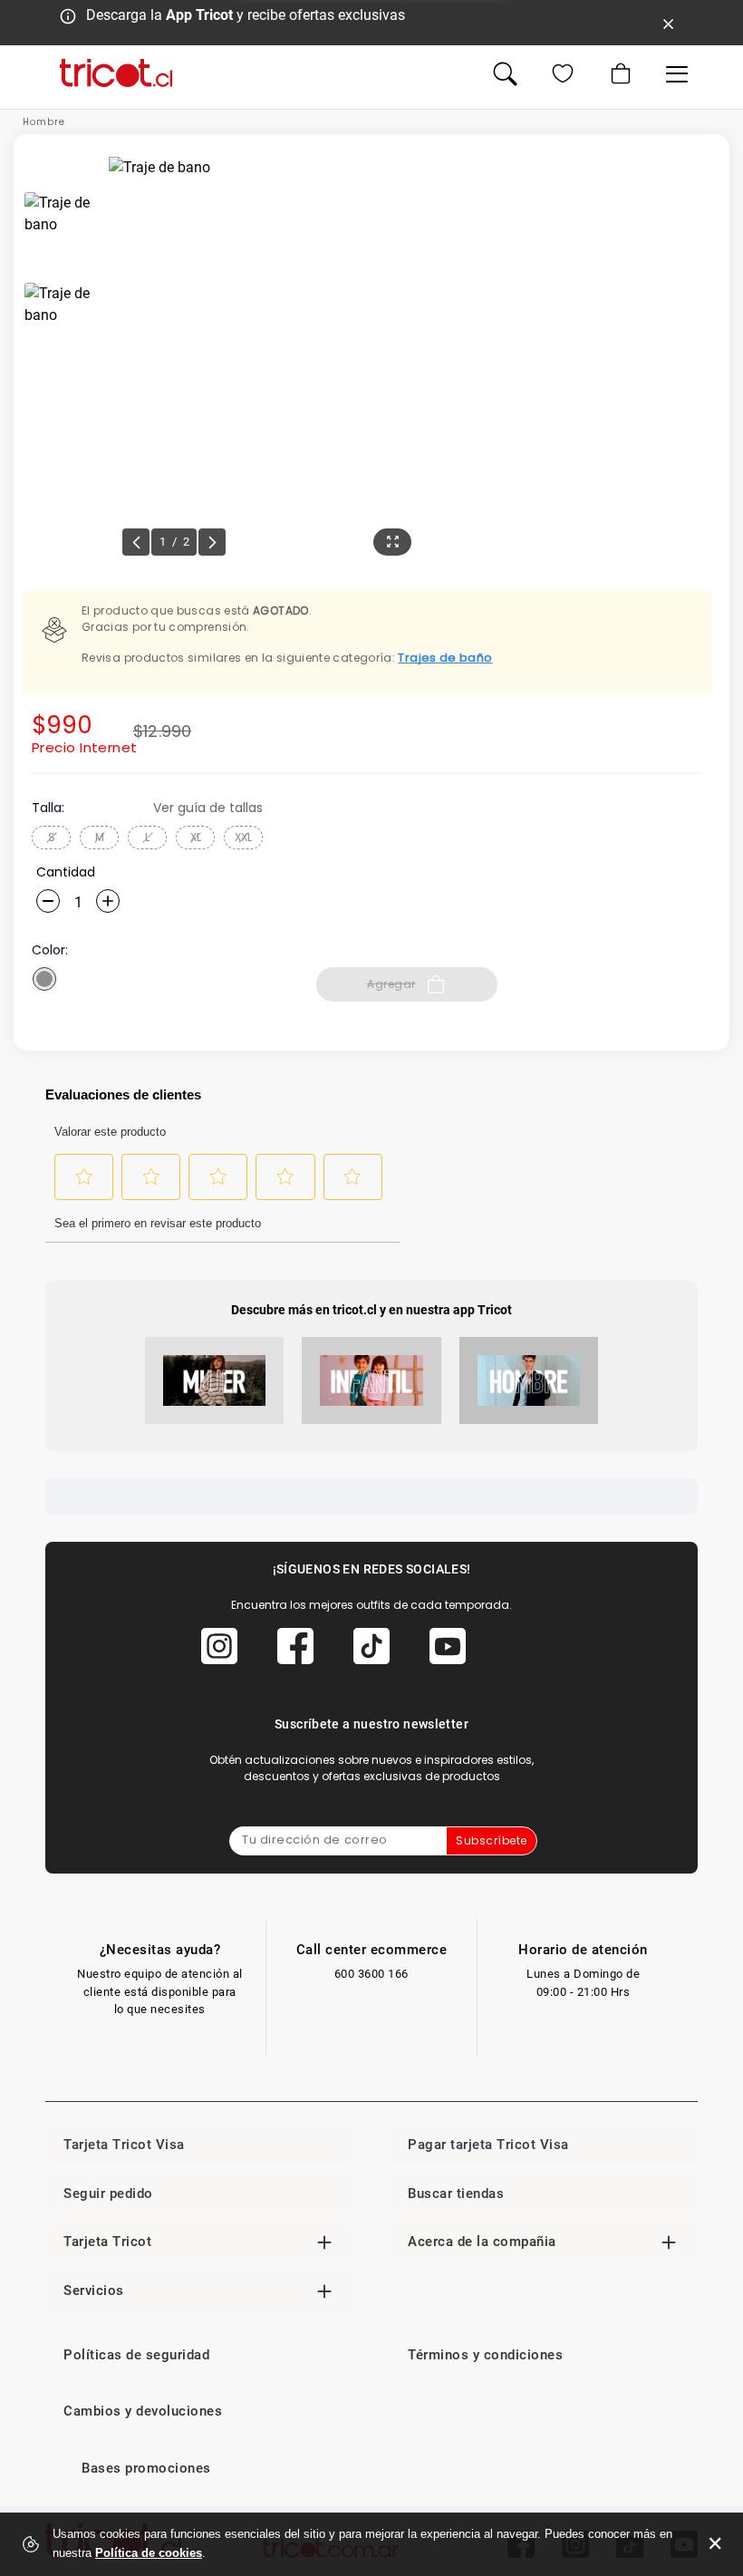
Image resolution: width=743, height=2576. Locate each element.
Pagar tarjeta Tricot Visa (488, 2145)
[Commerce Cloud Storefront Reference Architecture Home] (116, 73)
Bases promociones (146, 2468)
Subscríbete (492, 1840)
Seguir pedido (108, 2193)
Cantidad (66, 872)
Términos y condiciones (485, 2355)
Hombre (44, 122)
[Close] (669, 23)
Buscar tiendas (456, 2193)
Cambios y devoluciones (143, 2411)
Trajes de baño (445, 658)
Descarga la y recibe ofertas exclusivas (246, 15)
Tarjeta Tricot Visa (124, 2145)
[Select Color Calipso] (44, 979)
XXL (243, 837)
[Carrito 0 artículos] (619, 73)
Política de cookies (149, 2553)
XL (196, 837)
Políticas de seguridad (136, 2355)
